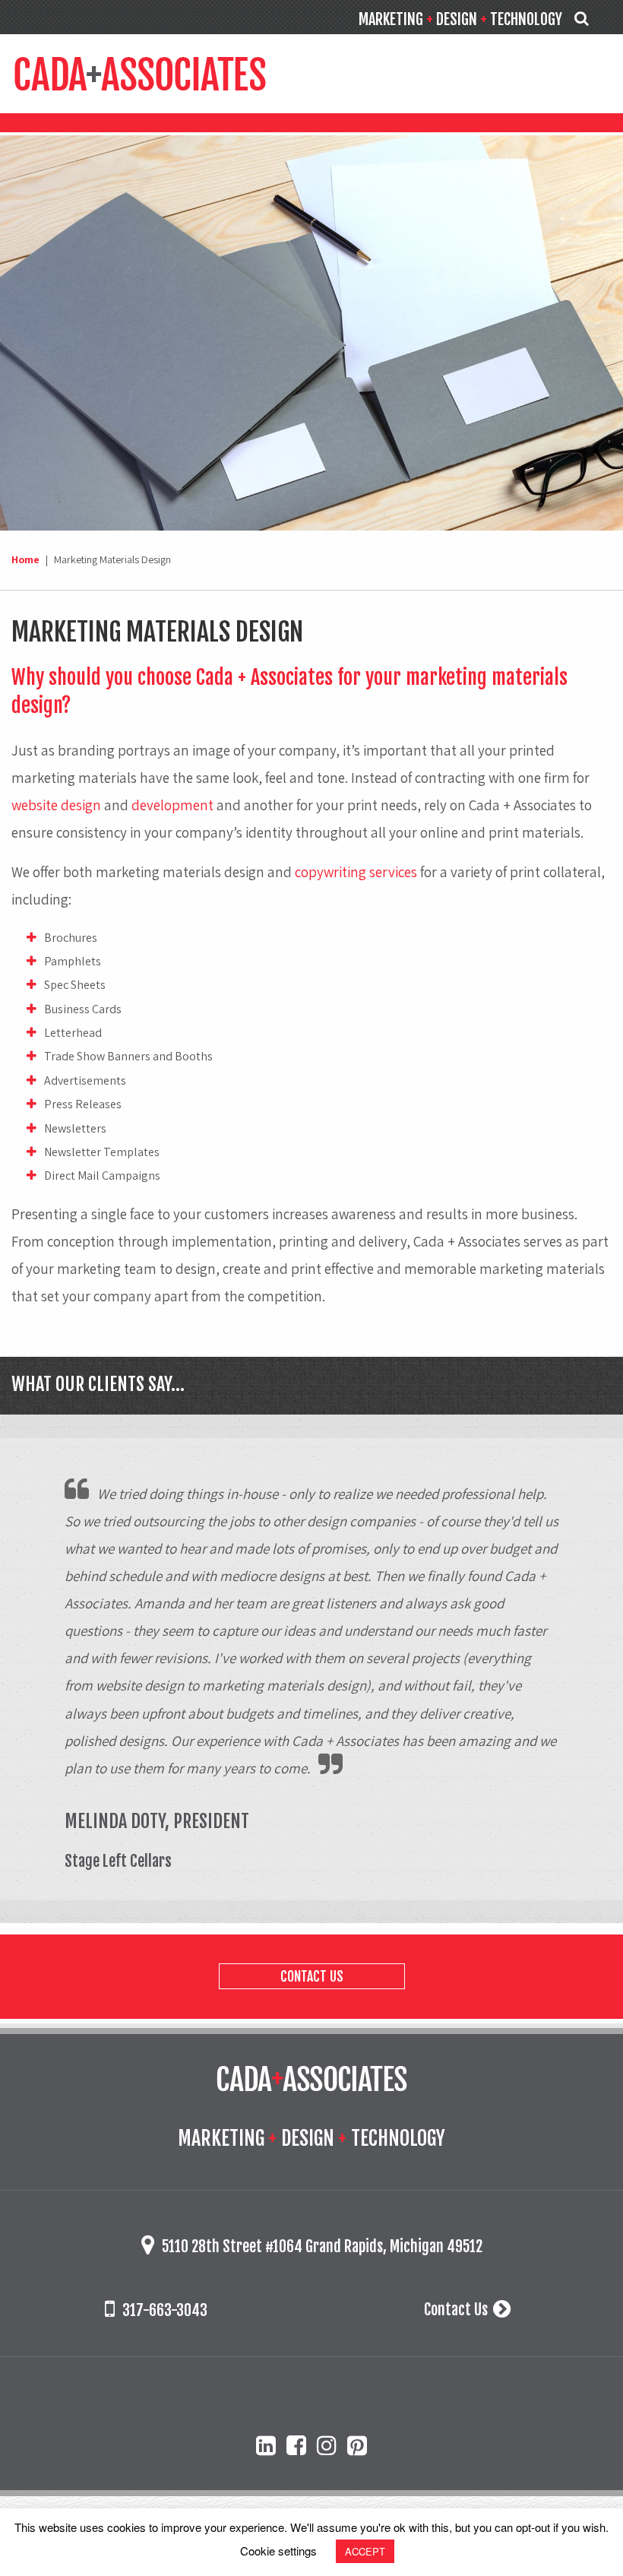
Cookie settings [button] (278, 2551)
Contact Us (312, 1976)
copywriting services (356, 872)
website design (56, 805)
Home (25, 559)
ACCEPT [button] (365, 2551)
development (172, 805)
